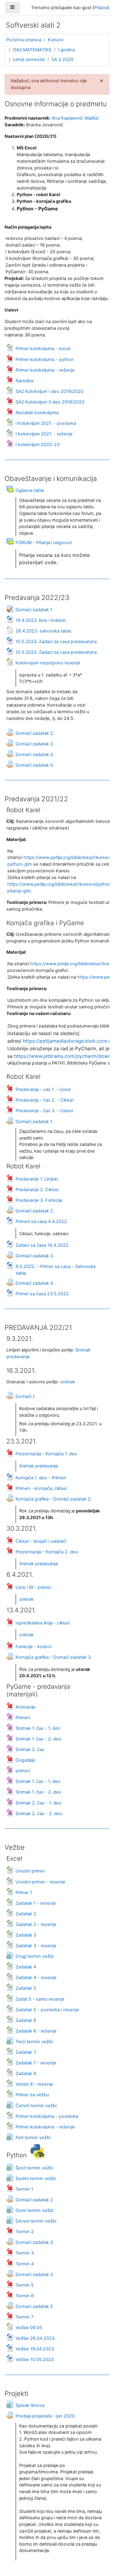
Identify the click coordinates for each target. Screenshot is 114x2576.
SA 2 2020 (62, 60)
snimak (68, 1382)
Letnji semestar (29, 60)
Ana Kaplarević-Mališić (75, 118)
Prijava (101, 8)
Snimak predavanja (38, 1466)
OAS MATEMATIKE (32, 50)
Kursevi (55, 40)
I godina (66, 50)
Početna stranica (24, 40)
